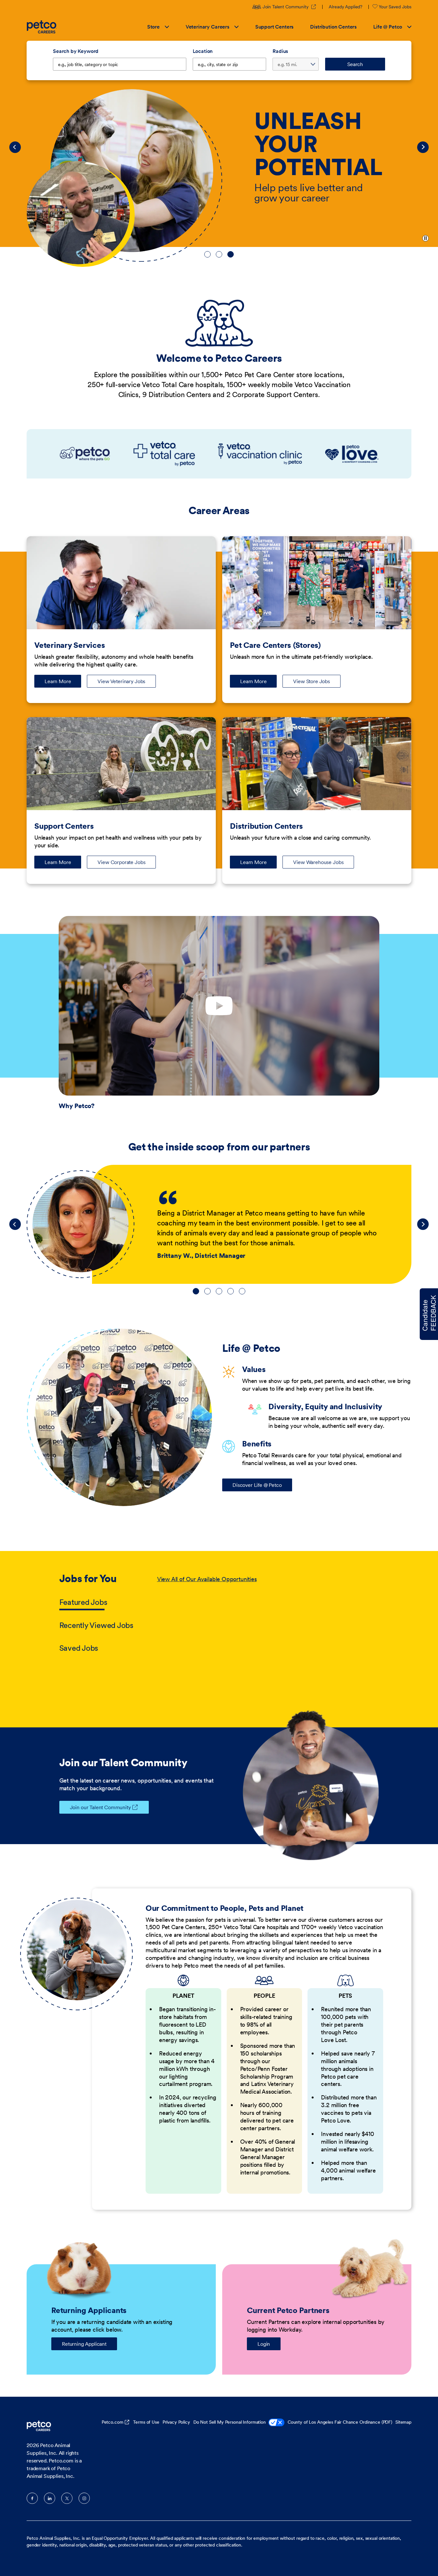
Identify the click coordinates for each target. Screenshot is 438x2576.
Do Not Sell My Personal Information (230, 2422)
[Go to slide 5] (242, 1291)
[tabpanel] (268, 1614)
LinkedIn (50, 2498)
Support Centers (274, 27)
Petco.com (113, 2422)
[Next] (423, 147)
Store (153, 27)
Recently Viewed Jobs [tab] (96, 1625)
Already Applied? (345, 7)
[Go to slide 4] (231, 1291)
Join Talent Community (290, 7)
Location (203, 51)
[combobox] (230, 64)
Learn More (63, 683)
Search (355, 64)
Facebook (32, 2498)
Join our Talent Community (100, 1807)
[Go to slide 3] (231, 254)
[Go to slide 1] (207, 254)
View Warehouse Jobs (318, 862)
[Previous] (15, 147)
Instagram (84, 2498)
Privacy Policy (176, 2422)
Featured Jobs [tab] (83, 1602)
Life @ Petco (388, 27)
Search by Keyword (76, 51)
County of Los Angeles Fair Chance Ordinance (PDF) (340, 2422)
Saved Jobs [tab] (79, 1648)
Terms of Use (146, 2422)
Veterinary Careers (207, 27)
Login (264, 2344)
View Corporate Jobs (121, 862)
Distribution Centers (333, 27)
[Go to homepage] (42, 27)
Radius (280, 51)
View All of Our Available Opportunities (207, 1579)
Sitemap (403, 2422)
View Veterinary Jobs (121, 681)
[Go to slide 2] (219, 254)
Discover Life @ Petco (257, 1485)
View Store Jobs (312, 681)
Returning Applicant (84, 2344)
